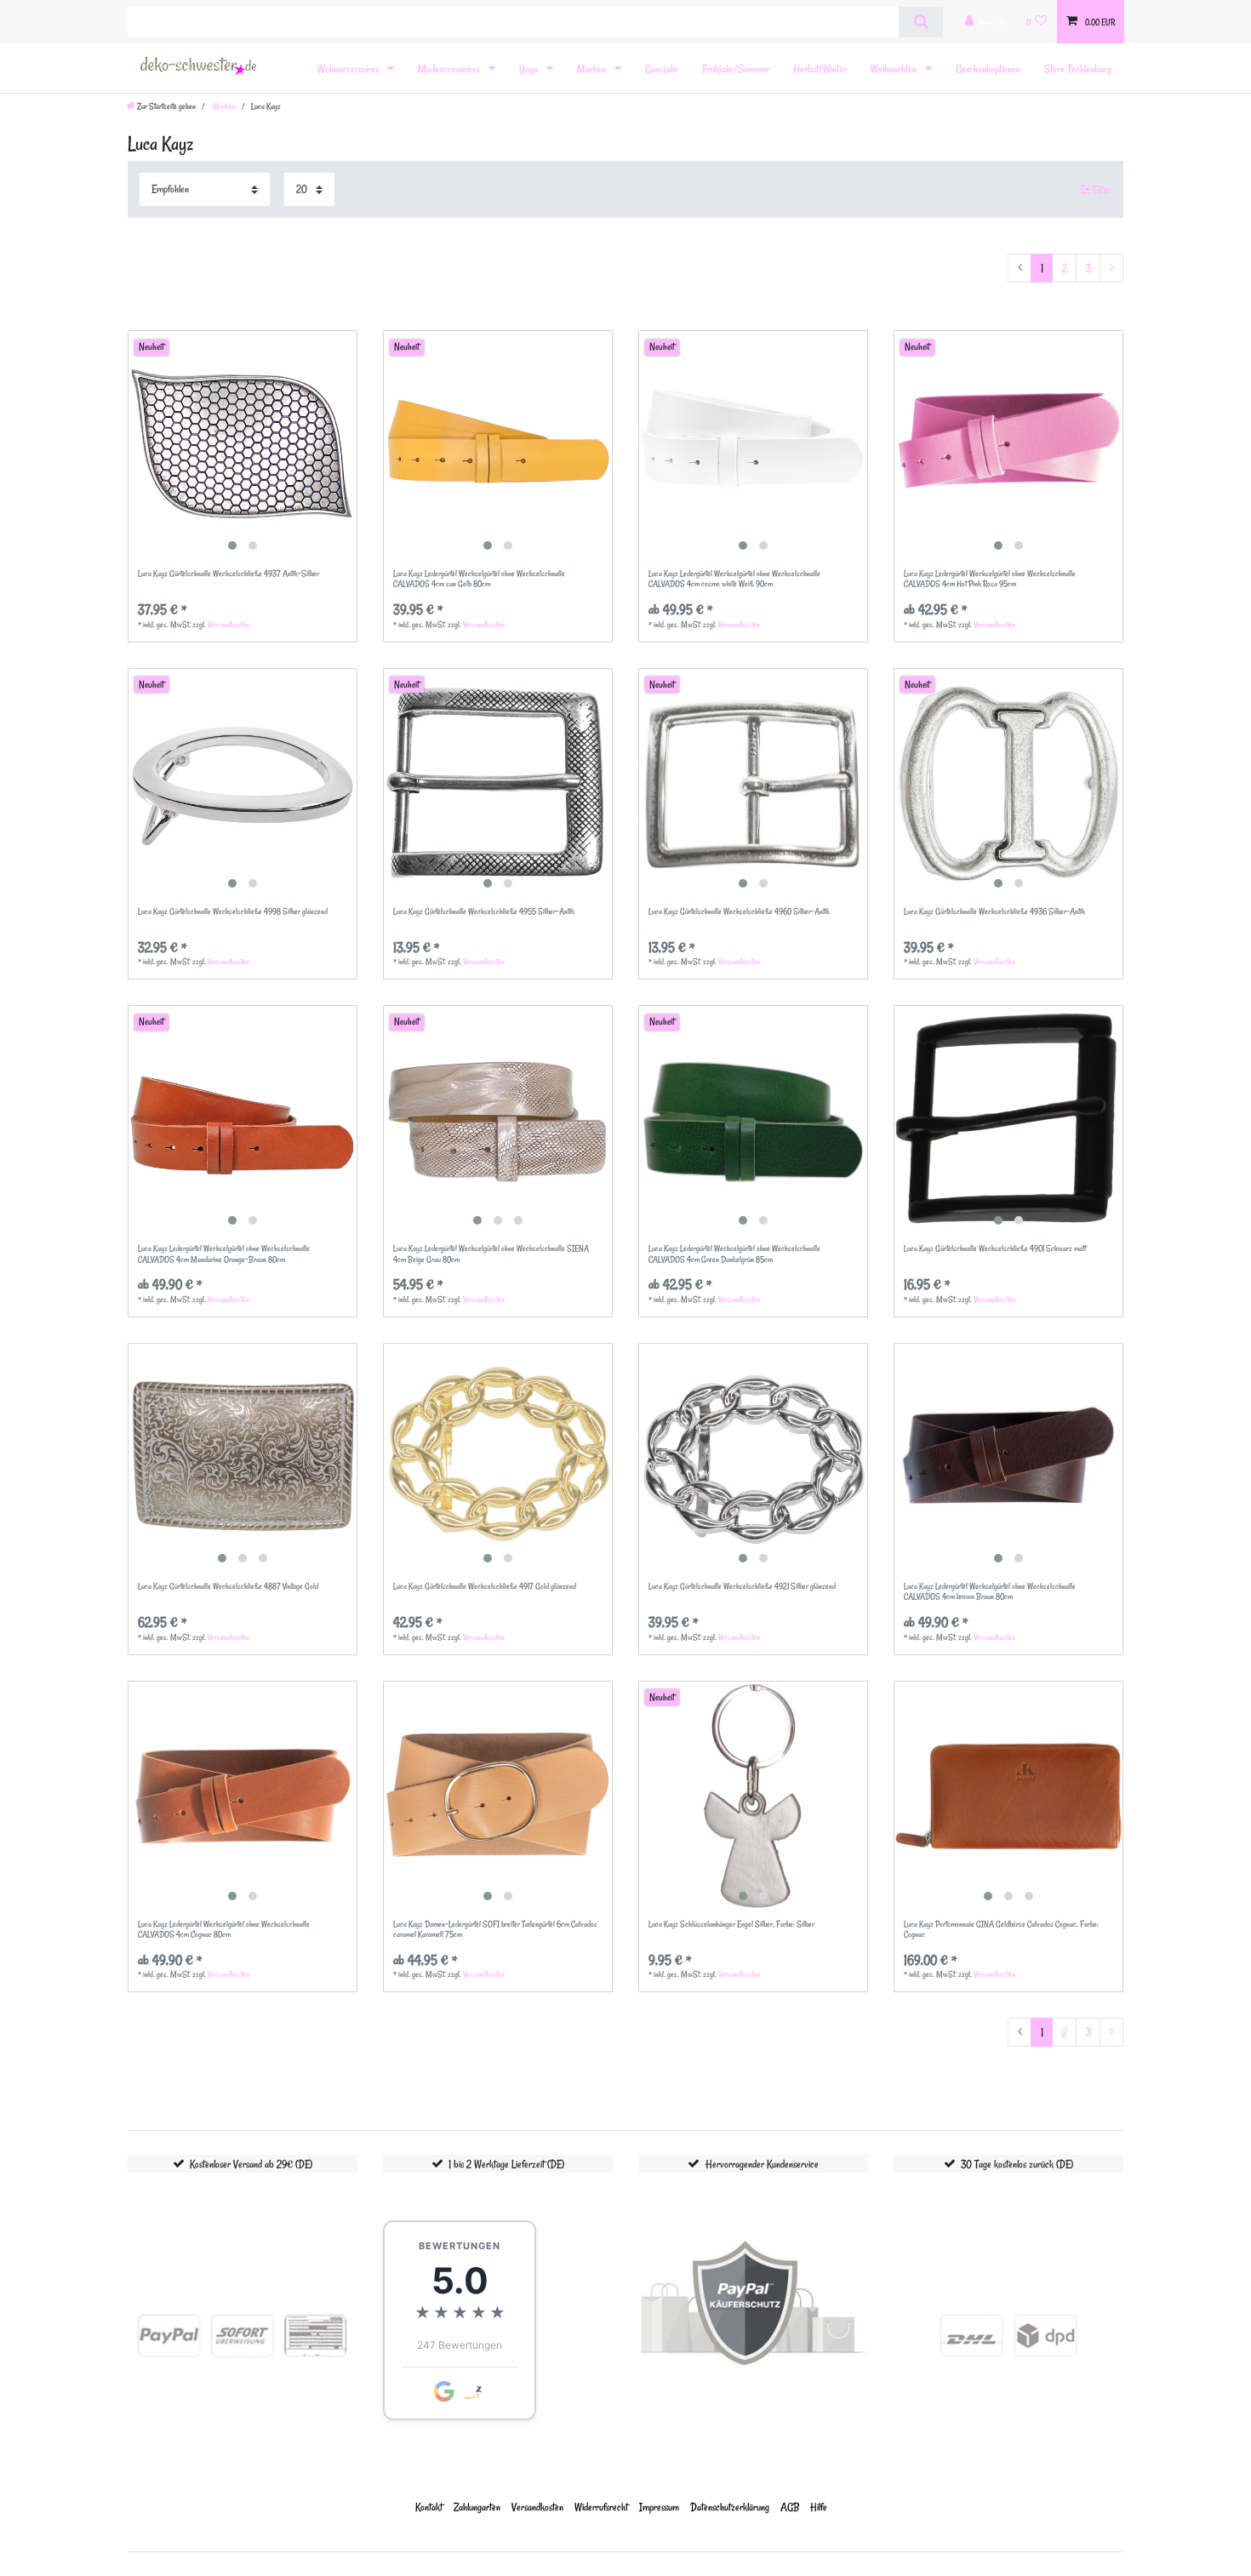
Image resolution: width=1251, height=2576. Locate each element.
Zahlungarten (477, 2507)
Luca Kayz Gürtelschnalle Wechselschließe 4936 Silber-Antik (994, 912)
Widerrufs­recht (601, 2507)
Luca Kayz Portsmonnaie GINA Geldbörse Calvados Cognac (1001, 1930)
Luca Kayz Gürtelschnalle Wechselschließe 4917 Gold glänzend (485, 1587)
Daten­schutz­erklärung (730, 2507)
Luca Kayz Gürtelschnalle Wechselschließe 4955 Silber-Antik (484, 912)
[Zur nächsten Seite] (1111, 268)
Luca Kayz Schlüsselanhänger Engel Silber (731, 1925)
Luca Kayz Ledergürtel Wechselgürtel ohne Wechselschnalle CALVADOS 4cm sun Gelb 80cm (479, 579)
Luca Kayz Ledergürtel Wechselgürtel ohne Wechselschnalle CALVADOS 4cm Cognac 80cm (224, 1930)
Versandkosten (228, 625)
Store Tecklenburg (1078, 69)
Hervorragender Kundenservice (762, 2164)
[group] (243, 445)
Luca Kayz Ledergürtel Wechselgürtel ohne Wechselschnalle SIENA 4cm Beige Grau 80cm (491, 1254)
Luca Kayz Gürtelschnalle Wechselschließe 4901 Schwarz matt (995, 1249)
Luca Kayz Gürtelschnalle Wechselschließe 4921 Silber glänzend (742, 1587)
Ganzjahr (662, 69)
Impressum (659, 2507)
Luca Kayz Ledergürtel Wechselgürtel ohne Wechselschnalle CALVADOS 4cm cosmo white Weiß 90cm (734, 579)
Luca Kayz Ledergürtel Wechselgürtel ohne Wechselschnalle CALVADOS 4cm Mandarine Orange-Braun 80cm (224, 1254)
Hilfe (819, 2507)
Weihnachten (895, 69)
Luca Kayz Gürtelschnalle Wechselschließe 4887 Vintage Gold (228, 1587)
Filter (1101, 189)
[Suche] (920, 22)
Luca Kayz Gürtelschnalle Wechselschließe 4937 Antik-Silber (228, 574)
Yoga (530, 69)
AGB (790, 2507)
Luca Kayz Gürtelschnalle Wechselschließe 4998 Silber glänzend (233, 912)
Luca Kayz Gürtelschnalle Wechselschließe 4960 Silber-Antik (739, 912)
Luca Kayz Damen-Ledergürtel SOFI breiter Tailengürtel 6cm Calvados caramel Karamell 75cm (495, 1930)
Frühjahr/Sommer (736, 69)
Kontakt (429, 2507)
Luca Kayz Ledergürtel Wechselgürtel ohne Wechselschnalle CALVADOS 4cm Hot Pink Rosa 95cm (990, 579)
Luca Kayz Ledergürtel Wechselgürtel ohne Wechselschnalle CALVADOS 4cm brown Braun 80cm (990, 1592)
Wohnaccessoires (349, 69)
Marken (593, 69)
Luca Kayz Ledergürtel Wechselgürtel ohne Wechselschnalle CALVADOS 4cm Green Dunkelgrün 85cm (734, 1254)
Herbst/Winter (820, 69)
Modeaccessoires (450, 69)
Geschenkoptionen (988, 69)
